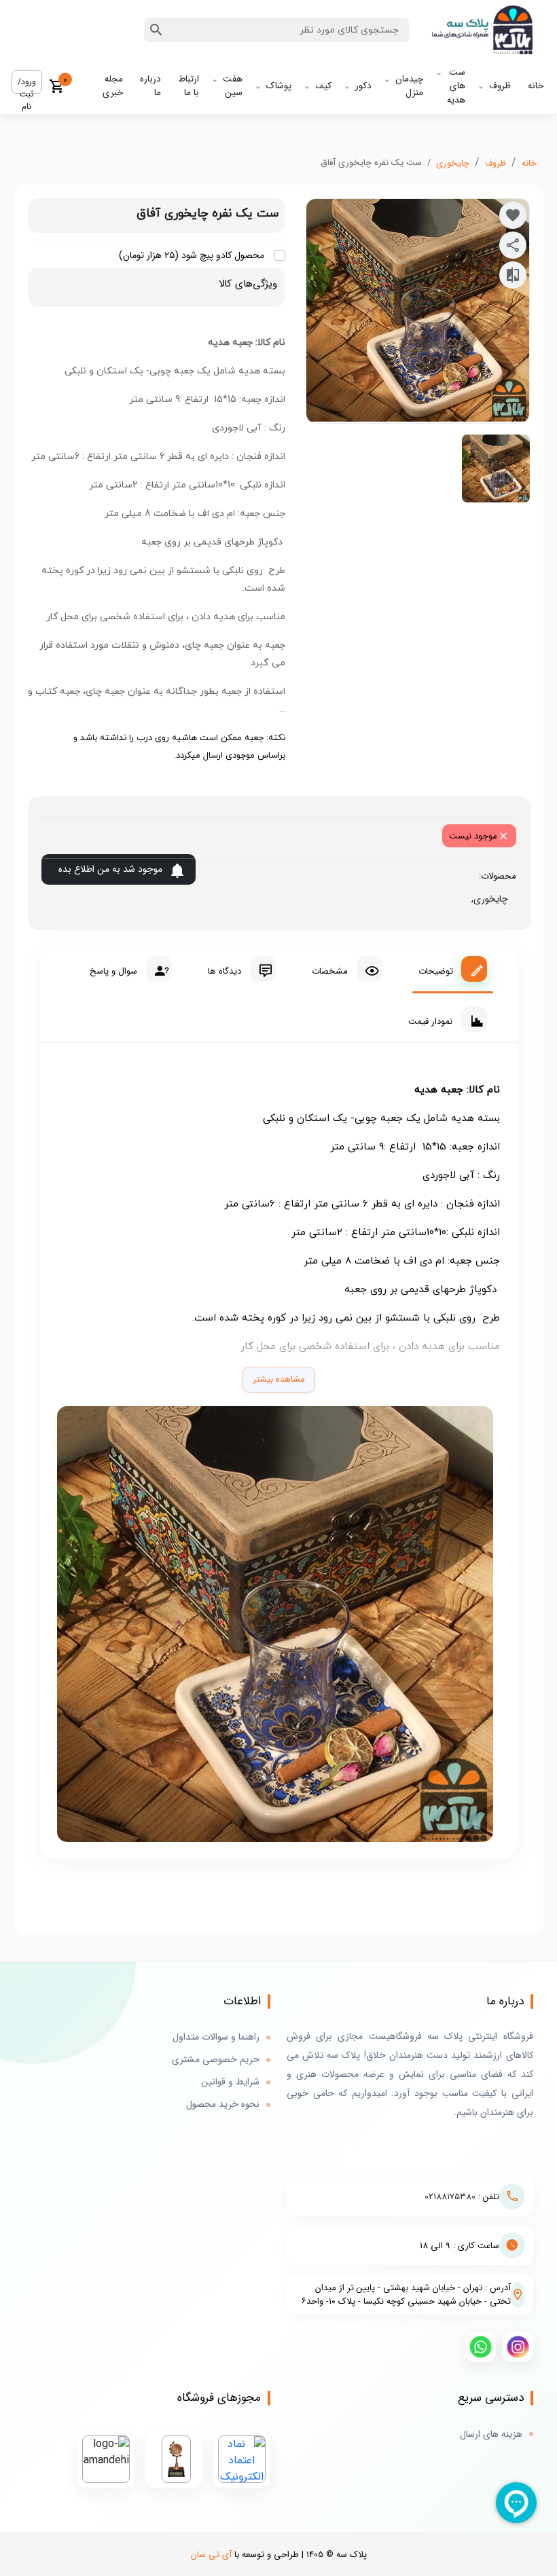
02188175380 (450, 2197)
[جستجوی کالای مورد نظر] (156, 30)
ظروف (500, 86)
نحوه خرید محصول (223, 2104)
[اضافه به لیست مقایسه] (513, 275)
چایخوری (453, 163)
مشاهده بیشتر (279, 1379)
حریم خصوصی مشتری (216, 2060)
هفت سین (233, 86)
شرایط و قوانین (230, 2082)
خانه (536, 86)
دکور (363, 86)
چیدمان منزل (409, 86)
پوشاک (279, 86)
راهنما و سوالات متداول (216, 2037)
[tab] (453, 969)
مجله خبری (113, 86)
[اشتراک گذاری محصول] (513, 245)
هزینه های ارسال (491, 2434)
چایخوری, (487, 899)
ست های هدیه (456, 86)
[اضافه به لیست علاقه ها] (513, 215)
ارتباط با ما (188, 86)
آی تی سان (211, 2555)
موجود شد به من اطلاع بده (110, 869)
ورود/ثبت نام (27, 85)
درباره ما (150, 86)
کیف (323, 86)
